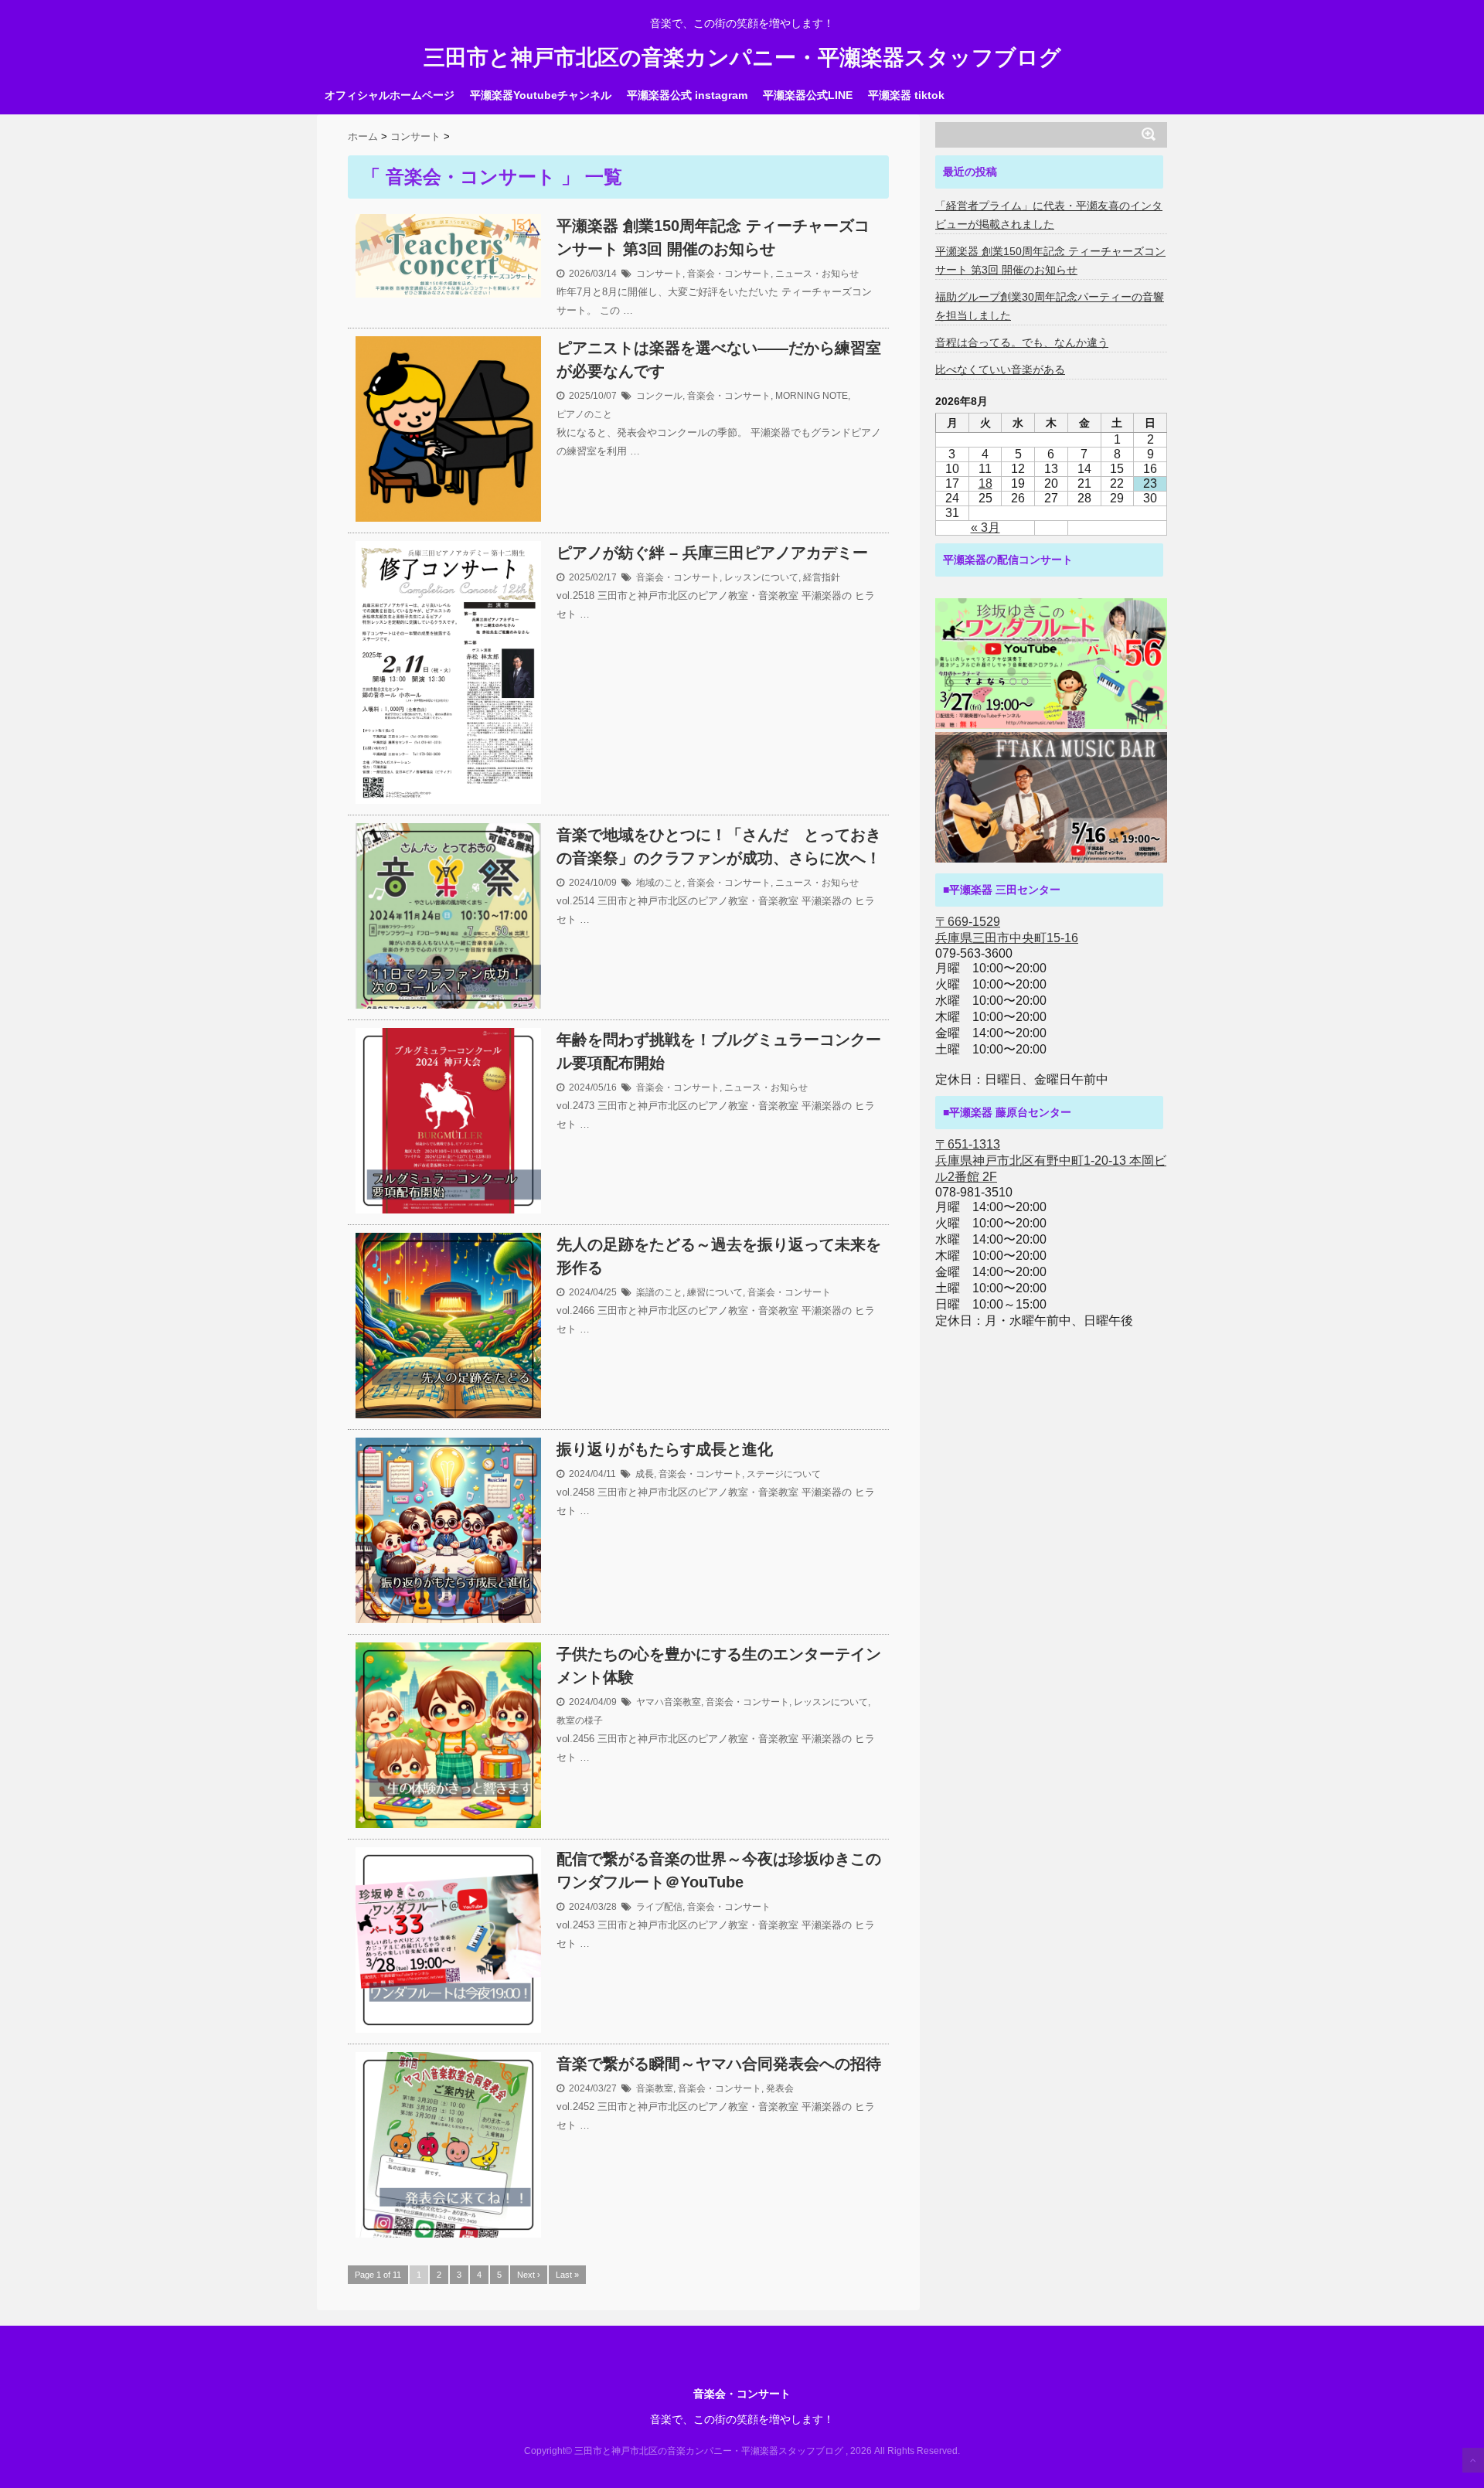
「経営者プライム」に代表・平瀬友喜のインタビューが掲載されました (1049, 215)
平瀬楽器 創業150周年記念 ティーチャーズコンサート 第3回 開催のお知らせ (713, 237)
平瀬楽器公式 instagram (687, 95)
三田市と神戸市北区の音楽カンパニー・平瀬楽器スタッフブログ (742, 58)
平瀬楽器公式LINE (808, 95)
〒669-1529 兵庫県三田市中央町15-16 (1007, 930)
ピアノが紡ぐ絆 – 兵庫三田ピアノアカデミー (712, 553)
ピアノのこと (584, 414)
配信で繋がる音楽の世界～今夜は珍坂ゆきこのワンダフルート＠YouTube (719, 1870)
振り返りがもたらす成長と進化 (665, 1449)
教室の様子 (580, 1720)
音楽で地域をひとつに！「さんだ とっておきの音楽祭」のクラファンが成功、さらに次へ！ (719, 846)
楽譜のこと (659, 1292)
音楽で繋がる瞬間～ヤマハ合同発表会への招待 (719, 2064)
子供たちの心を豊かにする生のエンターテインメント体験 (719, 1666)
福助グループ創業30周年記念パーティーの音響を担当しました (1050, 306)
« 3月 (985, 528)
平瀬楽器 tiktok (906, 95)
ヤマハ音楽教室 (669, 1702)
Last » (567, 2275)
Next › (529, 2275)
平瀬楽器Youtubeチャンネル (541, 95)
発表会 (780, 2088)
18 (985, 483)
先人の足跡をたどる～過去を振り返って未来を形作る (719, 1256)
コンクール (659, 396)
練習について (715, 1292)
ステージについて (784, 1474)
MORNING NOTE (812, 396)
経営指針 (822, 577)
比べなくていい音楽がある (1000, 369)
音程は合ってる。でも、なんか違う (1022, 342)
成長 (645, 1474)
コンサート (659, 274)
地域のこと (659, 883)
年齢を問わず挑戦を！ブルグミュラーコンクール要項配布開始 (719, 1051)
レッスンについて (761, 577)
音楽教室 (655, 2088)
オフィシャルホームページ (390, 95)
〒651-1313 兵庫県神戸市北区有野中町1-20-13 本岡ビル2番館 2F (1051, 1161)
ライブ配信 (659, 1907)
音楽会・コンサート (729, 274)
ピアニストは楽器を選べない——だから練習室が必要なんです (719, 359)
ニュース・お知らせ (817, 274)
